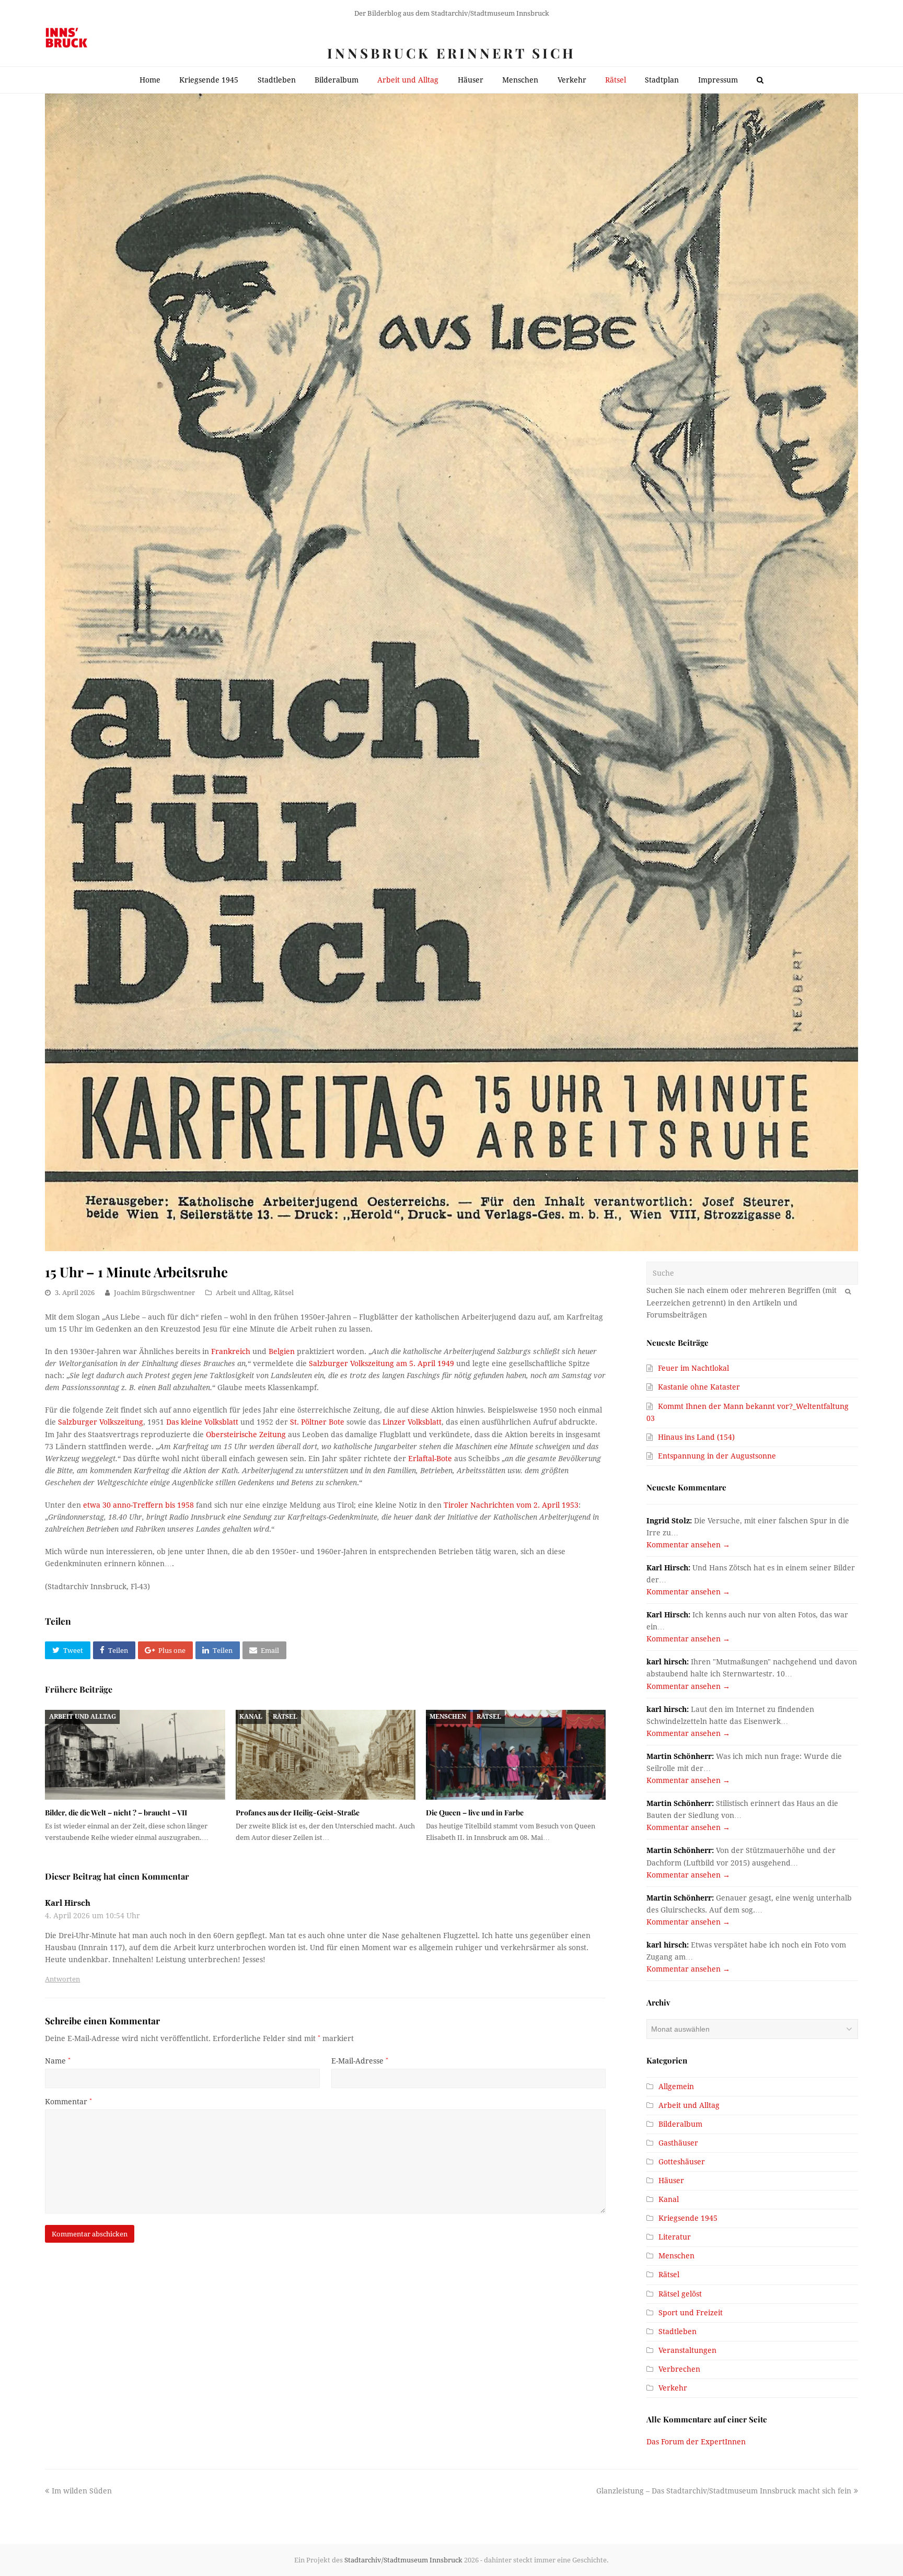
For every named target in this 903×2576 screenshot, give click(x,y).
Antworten (62, 1979)
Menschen (448, 1717)
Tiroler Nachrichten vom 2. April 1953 (511, 1505)
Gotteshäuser (682, 2162)
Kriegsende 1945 (688, 2218)
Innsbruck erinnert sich (451, 53)
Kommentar (68, 2102)
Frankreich (231, 1351)
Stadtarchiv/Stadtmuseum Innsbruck (403, 2560)
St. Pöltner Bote (317, 1422)
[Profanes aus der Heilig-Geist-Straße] (326, 1755)
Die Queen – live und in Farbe (475, 1812)
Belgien (282, 1351)
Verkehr (673, 2388)
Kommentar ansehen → (688, 1545)
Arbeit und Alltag (243, 1293)
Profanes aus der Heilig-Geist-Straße (298, 1812)
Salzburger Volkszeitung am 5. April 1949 (381, 1363)
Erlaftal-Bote (430, 1459)
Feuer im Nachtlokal (693, 1368)
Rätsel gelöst (680, 2294)
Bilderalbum (680, 2124)
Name (58, 2061)
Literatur (675, 2237)
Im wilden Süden (82, 2491)
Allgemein (676, 2087)
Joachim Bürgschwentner (154, 1293)
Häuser (671, 2181)
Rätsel (284, 1293)
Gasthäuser (678, 2143)
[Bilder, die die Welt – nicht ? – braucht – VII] (135, 1755)
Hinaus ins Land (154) (696, 1437)
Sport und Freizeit (691, 2313)
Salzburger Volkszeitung (101, 1422)
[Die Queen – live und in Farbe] (516, 1755)
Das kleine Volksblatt (202, 1422)
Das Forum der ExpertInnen (696, 2442)
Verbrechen (679, 2369)
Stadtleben (678, 2332)
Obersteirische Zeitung (246, 1435)
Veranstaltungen (687, 2350)
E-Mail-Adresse (360, 2061)
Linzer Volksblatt (412, 1422)
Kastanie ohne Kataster (699, 1387)
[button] (67, 1650)
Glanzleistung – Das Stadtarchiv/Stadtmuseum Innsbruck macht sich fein (724, 2491)
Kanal (251, 1717)
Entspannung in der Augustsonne (717, 1456)
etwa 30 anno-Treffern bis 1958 (138, 1505)
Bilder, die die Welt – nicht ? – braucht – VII (116, 1812)
